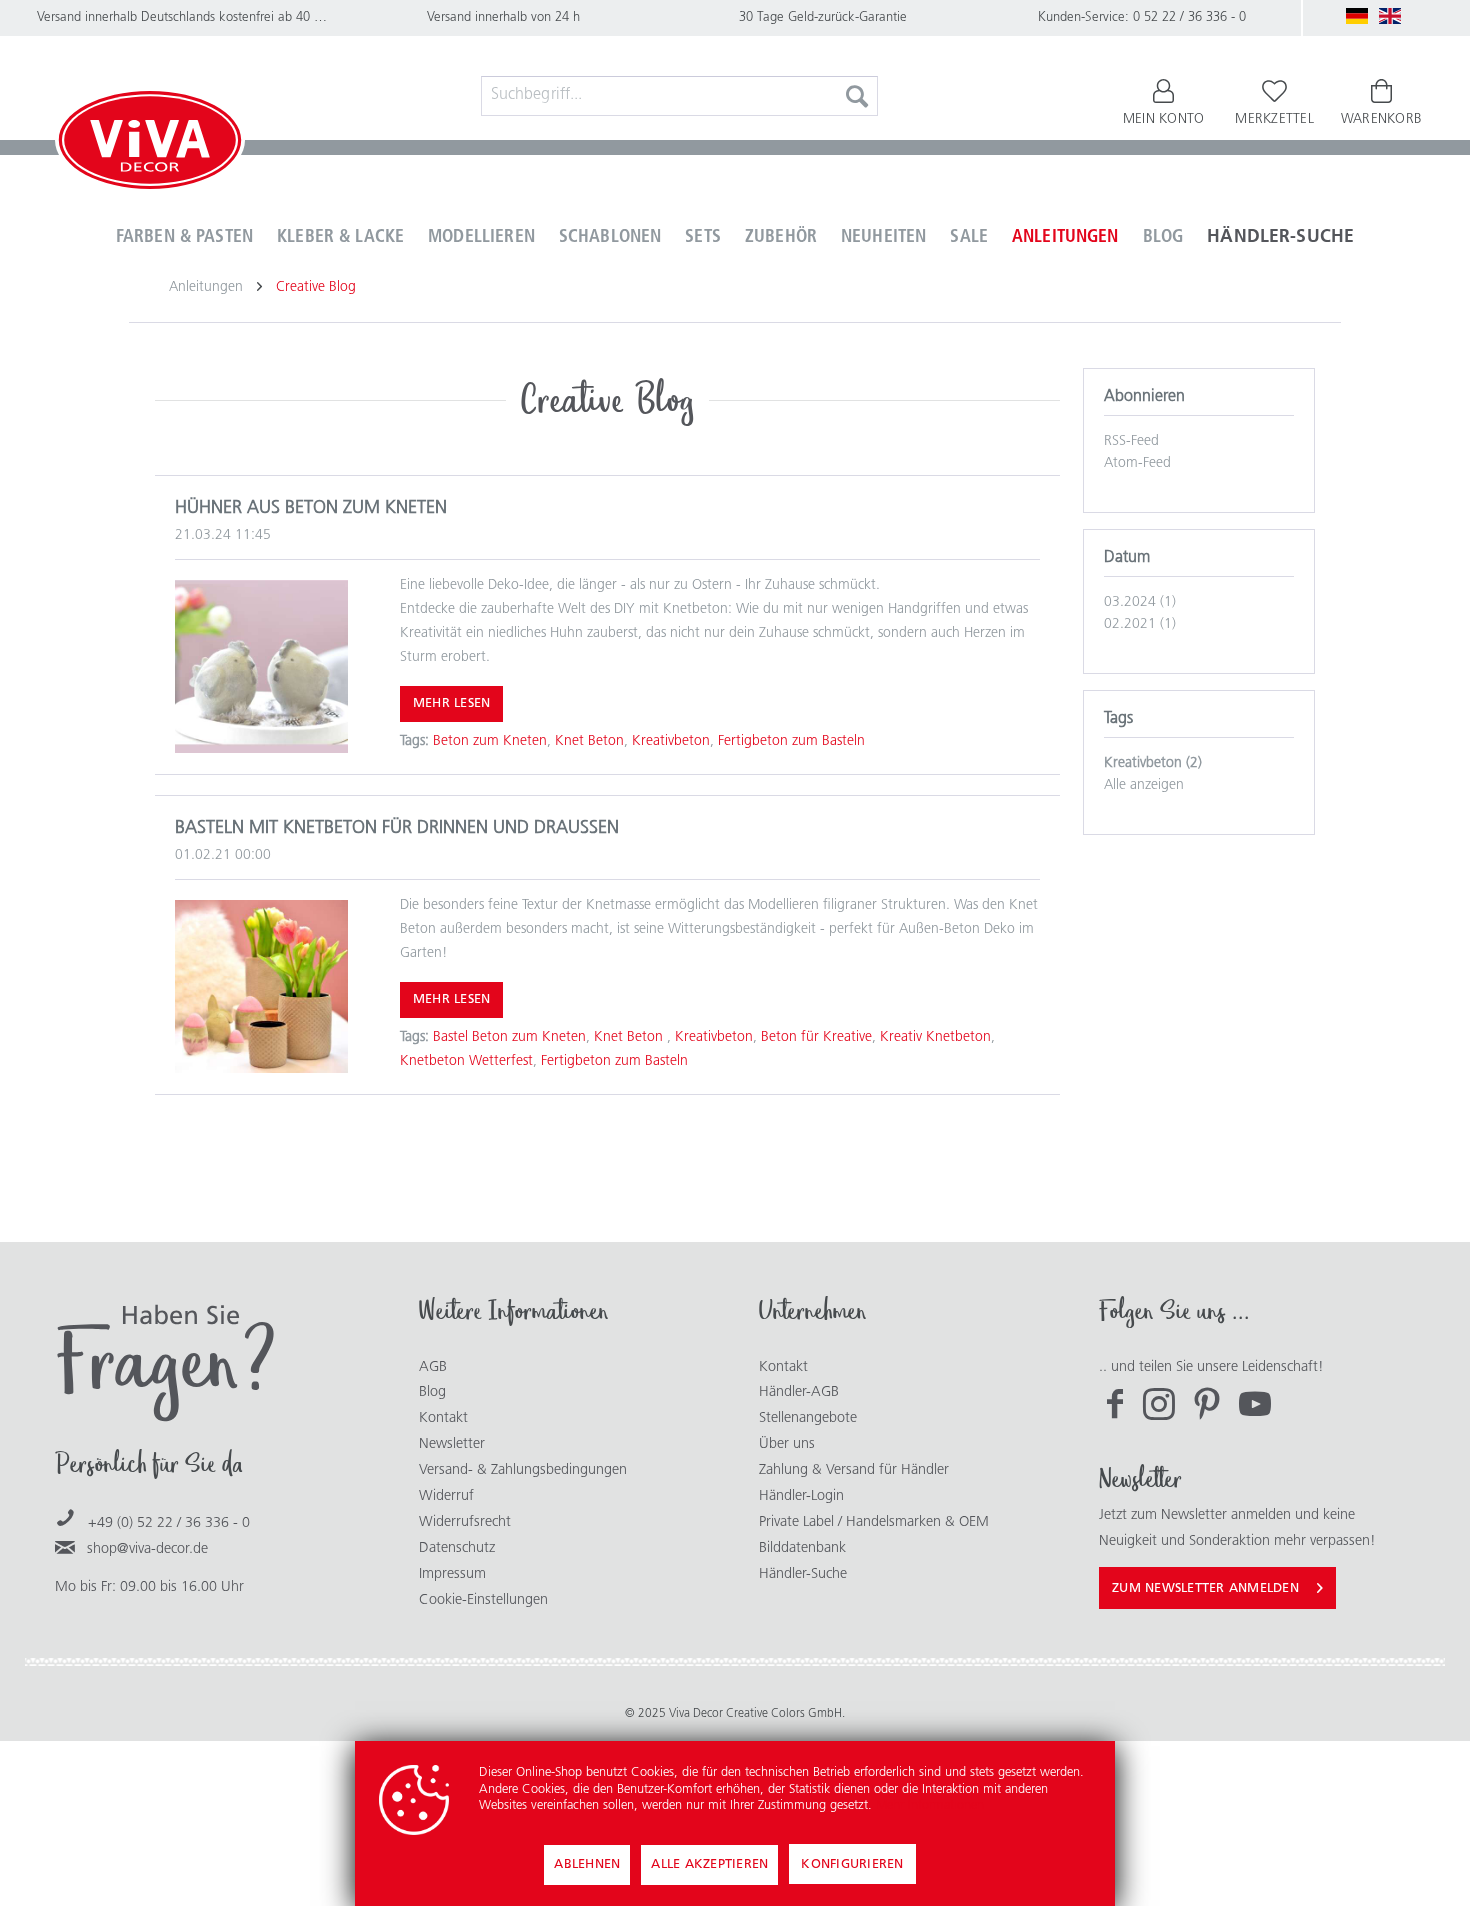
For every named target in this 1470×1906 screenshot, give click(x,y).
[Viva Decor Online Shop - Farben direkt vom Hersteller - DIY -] (150, 144)
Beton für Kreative (816, 1037)
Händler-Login (801, 1496)
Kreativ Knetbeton (935, 1037)
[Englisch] (1390, 16)
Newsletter (452, 1444)
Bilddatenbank (802, 1548)
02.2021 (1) (1140, 624)
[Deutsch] (1357, 16)
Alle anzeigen (1144, 785)
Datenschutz (457, 1548)
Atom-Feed (1137, 463)
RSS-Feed (1131, 441)
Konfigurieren (852, 1864)
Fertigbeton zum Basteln (791, 741)
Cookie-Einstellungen (483, 1600)
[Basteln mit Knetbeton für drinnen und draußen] (261, 986)
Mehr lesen (452, 703)
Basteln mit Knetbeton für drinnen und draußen (397, 829)
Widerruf (446, 1496)
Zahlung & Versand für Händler (854, 1470)
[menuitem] (680, 96)
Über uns (787, 1444)
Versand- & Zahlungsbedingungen (523, 1470)
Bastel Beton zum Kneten (509, 1037)
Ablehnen (587, 1864)
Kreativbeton (671, 741)
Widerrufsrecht (465, 1522)
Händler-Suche (803, 1574)
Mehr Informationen (930, 1805)
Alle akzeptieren (709, 1864)
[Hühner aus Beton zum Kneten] (261, 666)
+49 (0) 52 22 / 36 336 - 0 (169, 1523)
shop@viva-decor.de (147, 1549)
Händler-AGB (799, 1392)
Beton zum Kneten (490, 741)
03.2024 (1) (1140, 602)
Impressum (452, 1574)
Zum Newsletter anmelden (1205, 1588)
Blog (432, 1392)
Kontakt (443, 1418)
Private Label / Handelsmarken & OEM (874, 1522)
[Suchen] (857, 96)
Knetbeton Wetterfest (466, 1061)
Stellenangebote (808, 1418)
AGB (433, 1367)
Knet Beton (589, 741)
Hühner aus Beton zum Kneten (311, 509)
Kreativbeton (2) (1153, 763)
